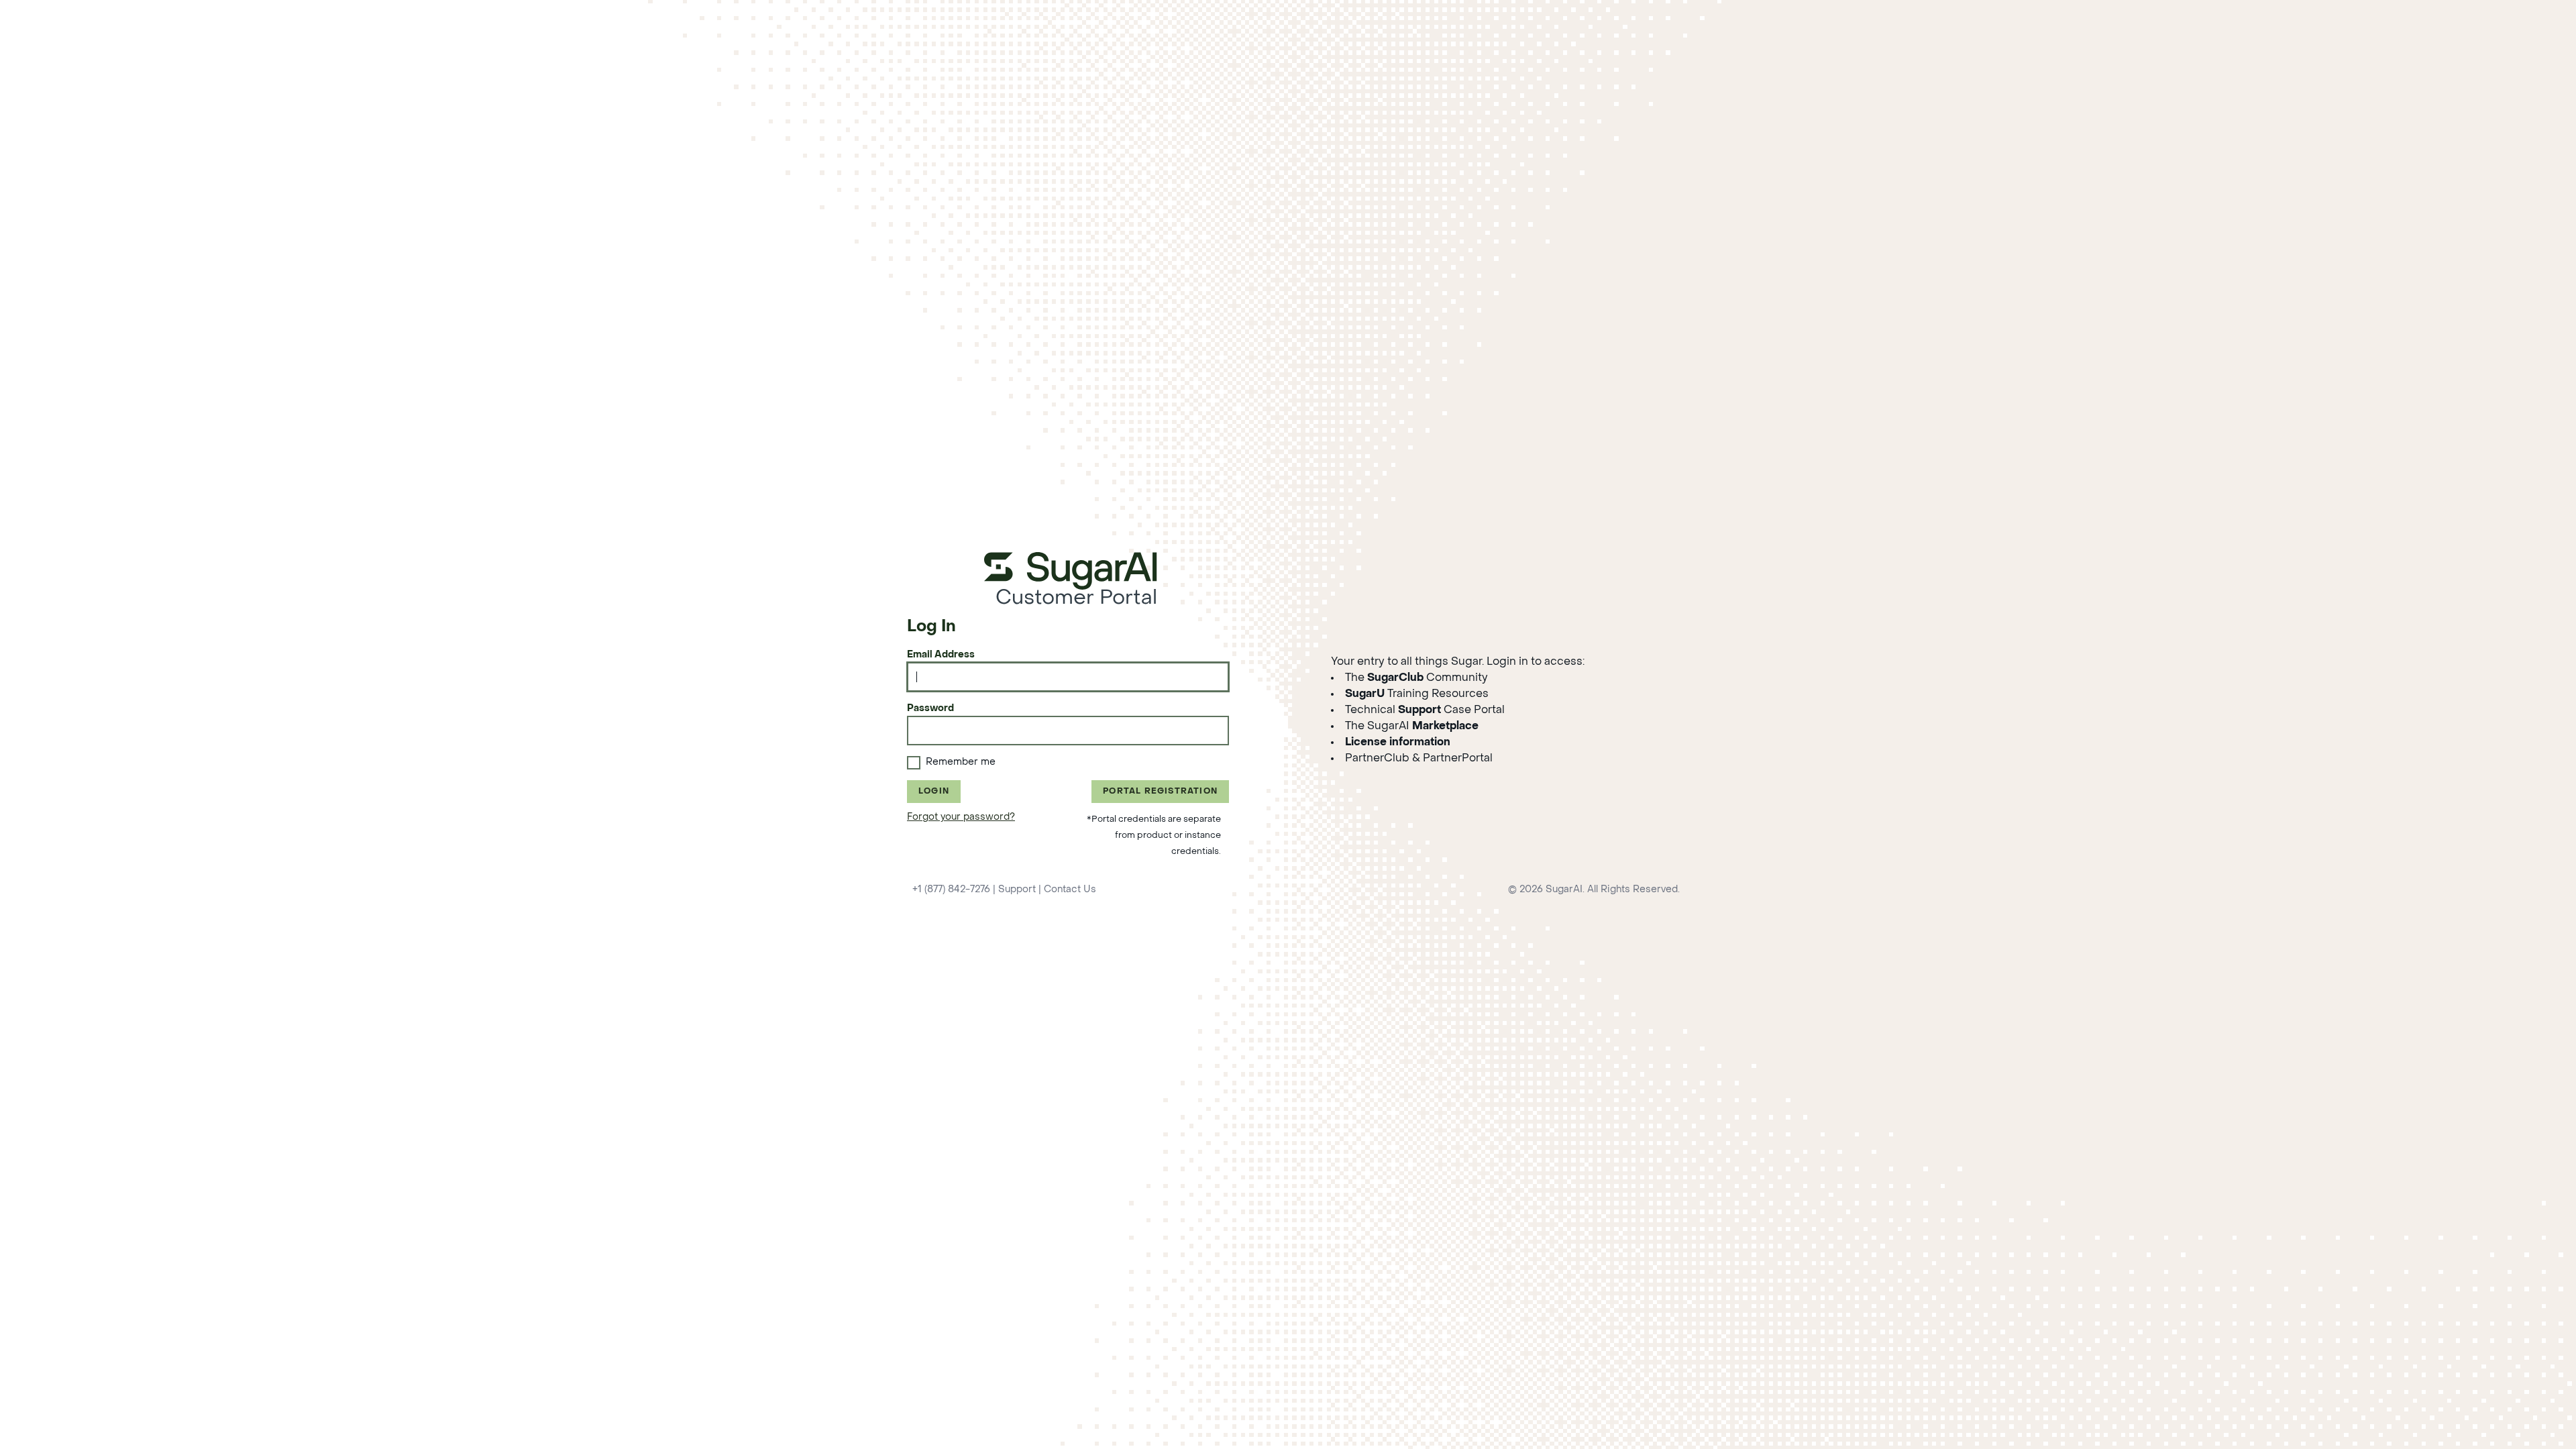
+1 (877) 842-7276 (951, 890)
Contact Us (1070, 890)
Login (934, 792)
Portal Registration (1160, 792)
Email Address (941, 655)
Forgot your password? (961, 817)
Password (930, 709)
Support (1017, 890)
